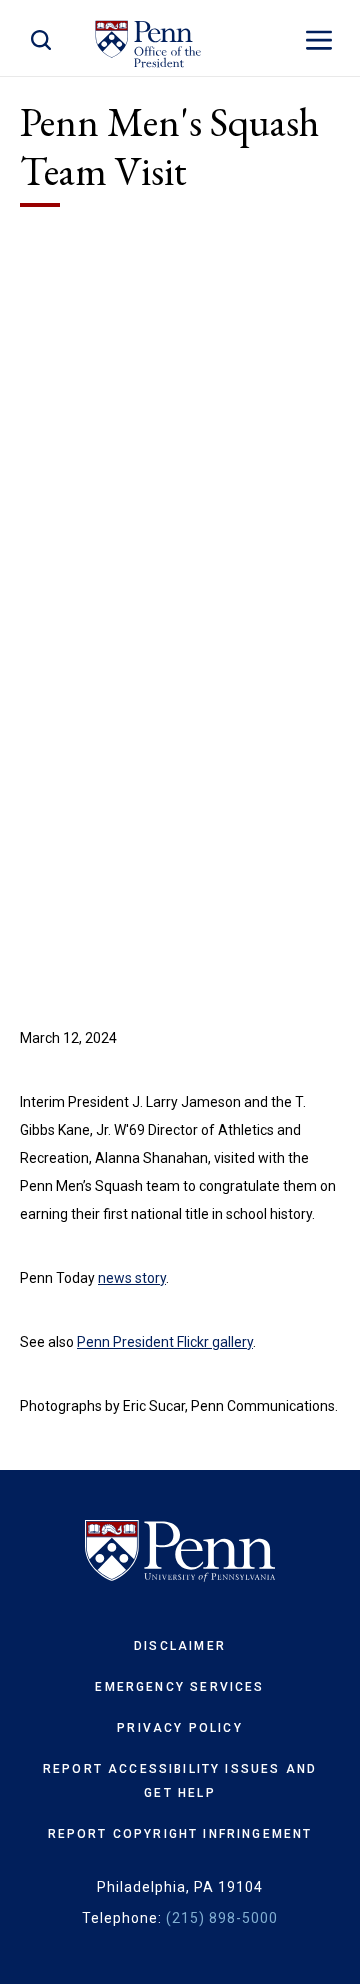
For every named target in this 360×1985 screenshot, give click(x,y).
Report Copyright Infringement (180, 1834)
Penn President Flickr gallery (165, 1342)
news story (132, 1278)
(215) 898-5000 (222, 1918)
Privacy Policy (179, 1728)
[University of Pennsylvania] (180, 1551)
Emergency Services (179, 1687)
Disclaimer (180, 1646)
